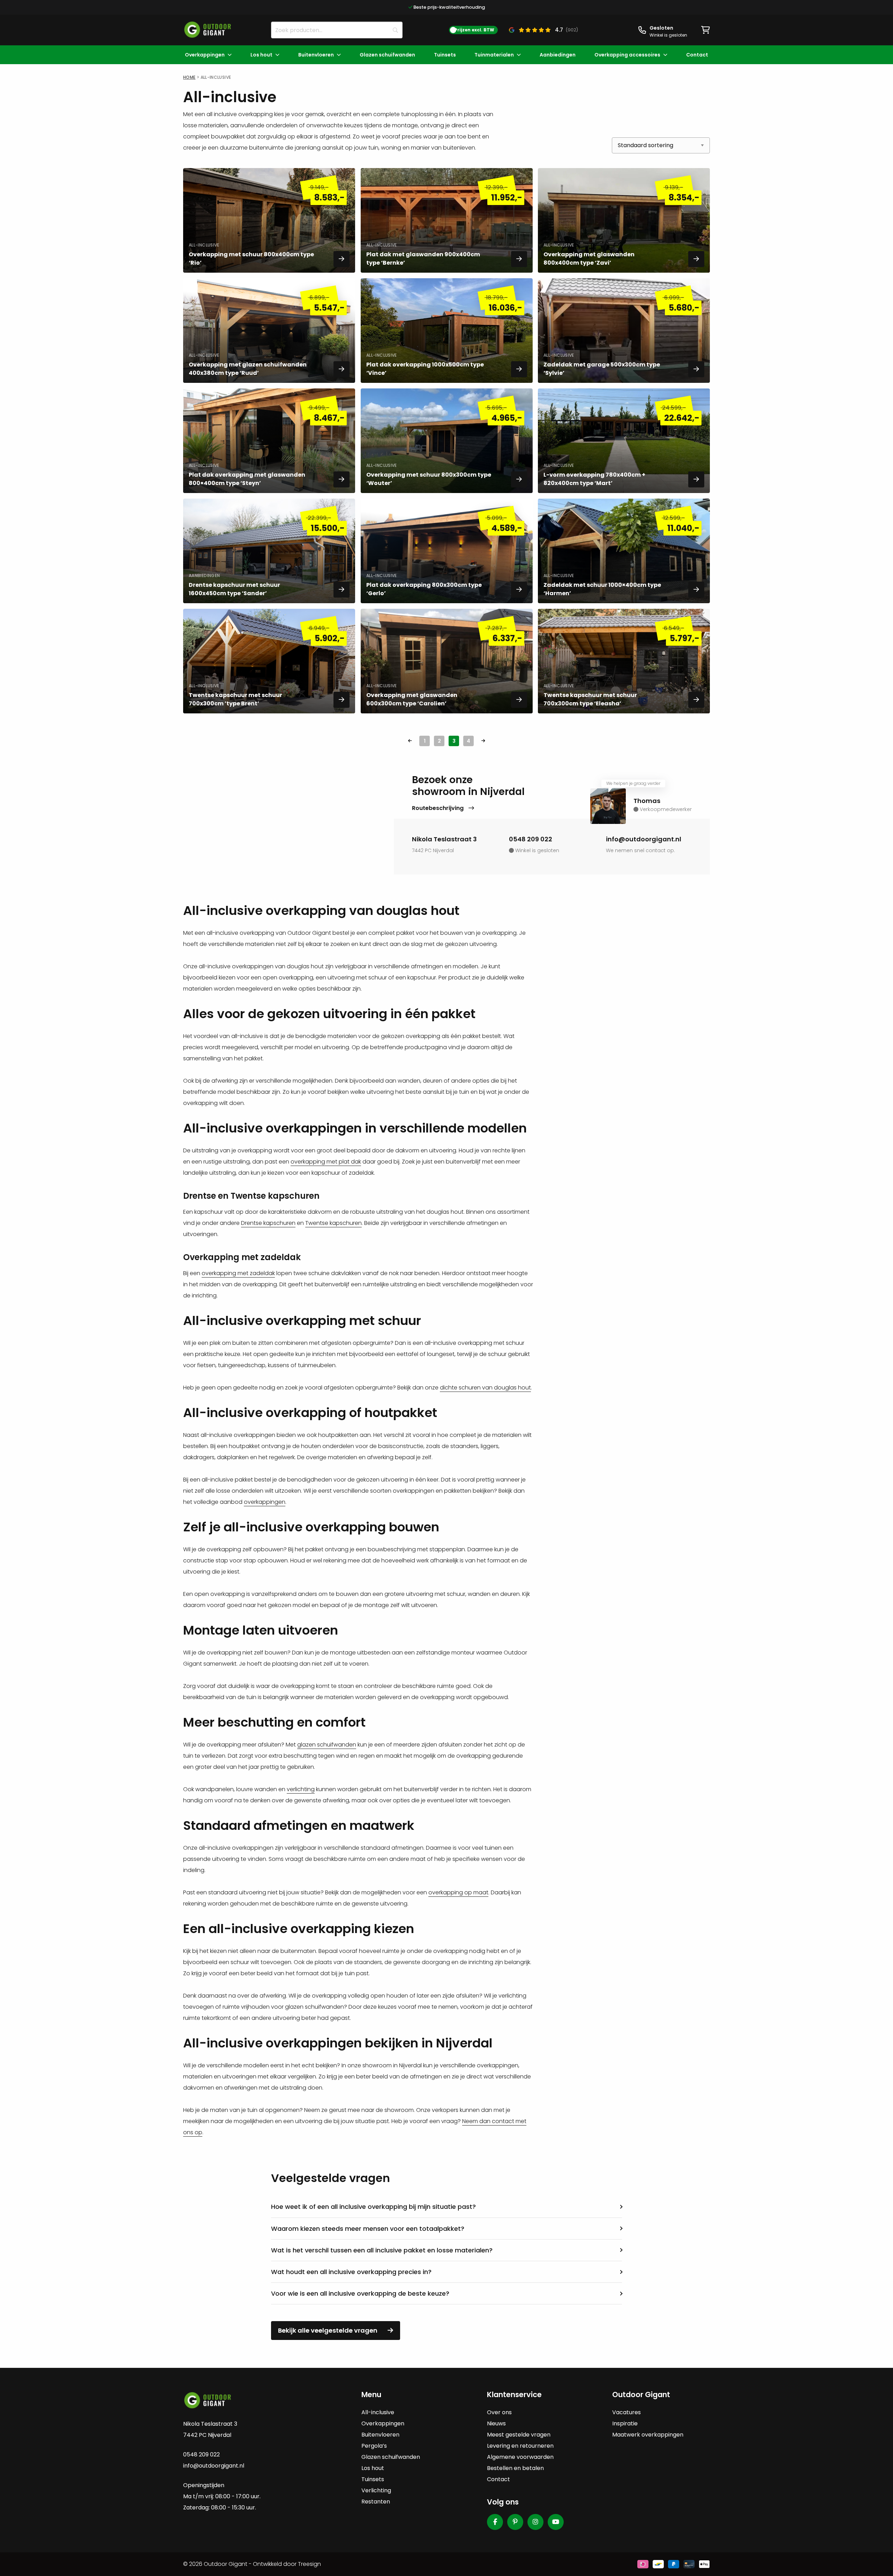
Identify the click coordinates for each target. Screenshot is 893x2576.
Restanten (376, 2502)
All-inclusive (378, 2412)
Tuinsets (445, 55)
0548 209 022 (531, 839)
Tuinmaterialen (494, 55)
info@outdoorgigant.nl (644, 839)
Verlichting (376, 2490)
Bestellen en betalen (515, 2468)
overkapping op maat (458, 1892)
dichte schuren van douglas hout (485, 1388)
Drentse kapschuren (268, 1223)
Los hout (261, 55)
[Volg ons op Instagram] (535, 2522)
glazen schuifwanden (327, 1745)
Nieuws (496, 2423)
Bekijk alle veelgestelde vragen (328, 2330)
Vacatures (626, 2412)
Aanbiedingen (558, 55)
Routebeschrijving (438, 808)
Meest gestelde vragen (519, 2435)
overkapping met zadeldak (238, 1273)
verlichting (301, 1789)
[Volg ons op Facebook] (495, 2522)
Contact (697, 55)
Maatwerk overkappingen (648, 2435)
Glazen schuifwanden (387, 55)
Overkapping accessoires (627, 55)
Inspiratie (625, 2423)
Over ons (499, 2412)
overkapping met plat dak (326, 1162)
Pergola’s (374, 2446)
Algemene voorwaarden (520, 2457)
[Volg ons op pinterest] (515, 2522)
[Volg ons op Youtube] (556, 2522)
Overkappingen (205, 55)
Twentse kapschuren (333, 1223)
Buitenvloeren (316, 55)
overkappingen (265, 1502)
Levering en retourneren (520, 2446)
